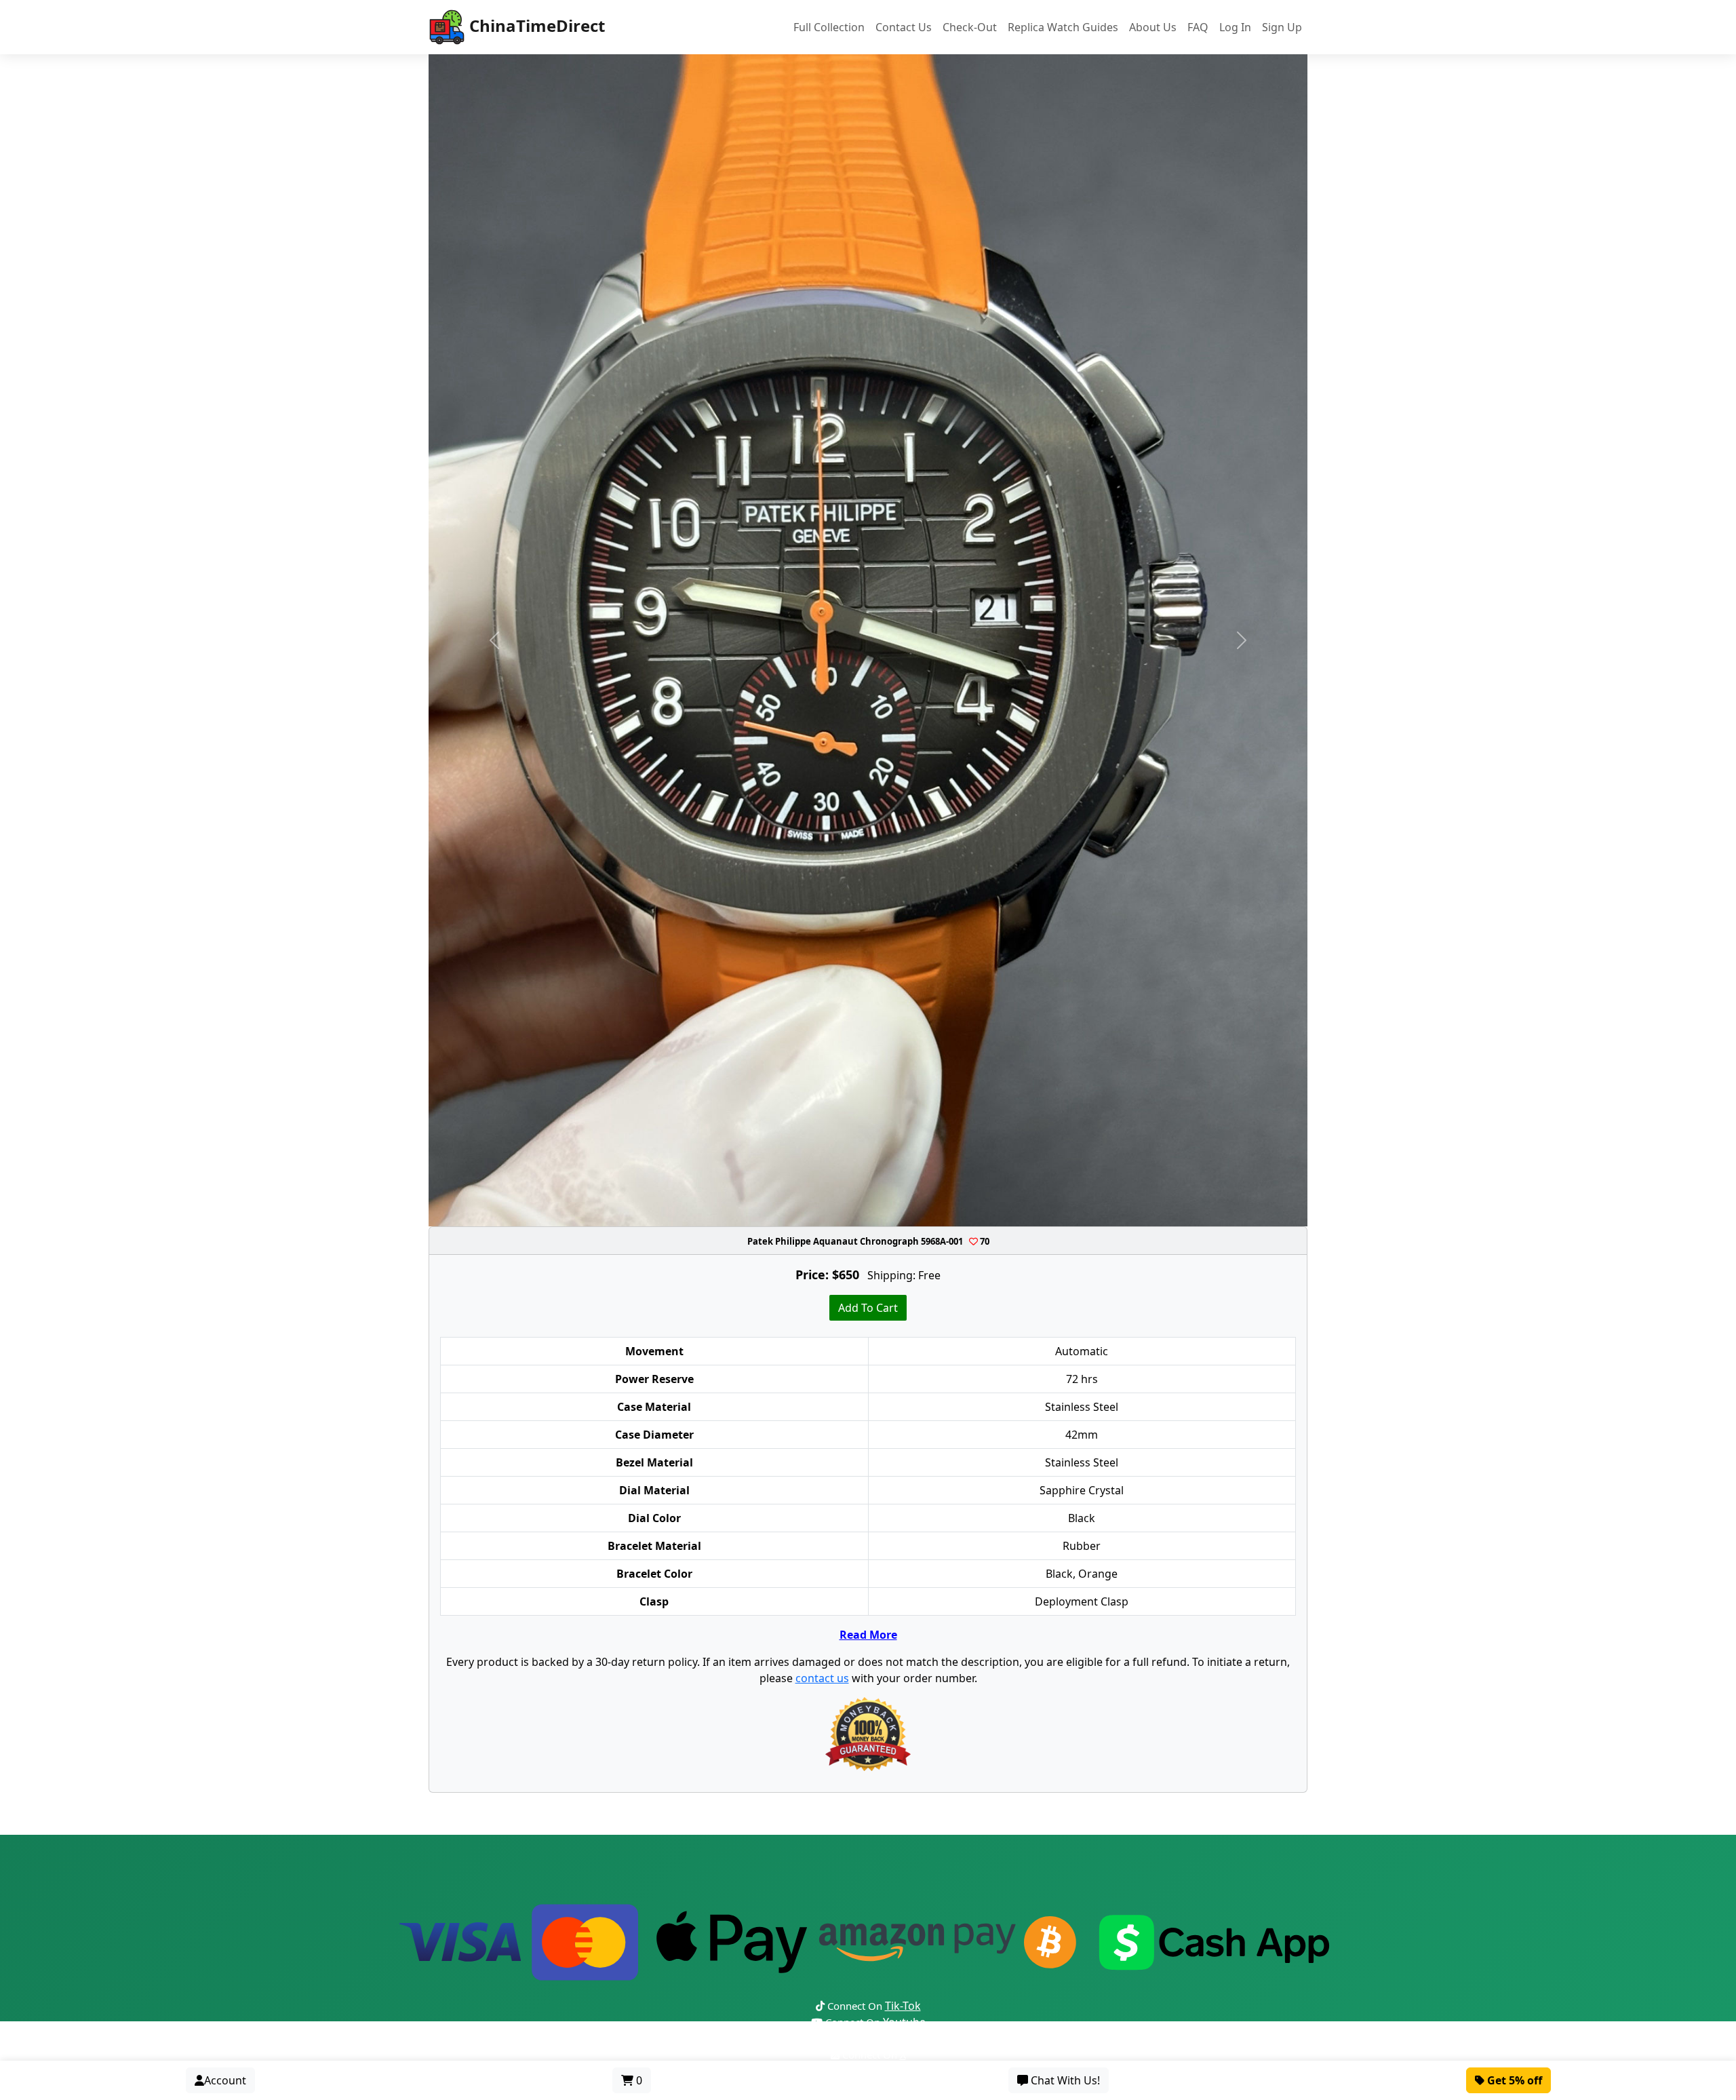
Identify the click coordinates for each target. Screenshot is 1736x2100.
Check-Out (970, 27)
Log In (1235, 27)
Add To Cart (868, 1308)
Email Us (875, 2071)
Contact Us (904, 27)
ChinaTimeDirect (535, 25)
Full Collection (829, 27)
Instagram (922, 2038)
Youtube (904, 2022)
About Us (1153, 27)
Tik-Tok (903, 2006)
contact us (822, 1678)
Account (225, 2080)
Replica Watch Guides (1063, 27)
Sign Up (1282, 27)
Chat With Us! (1064, 2080)
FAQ (1198, 27)
